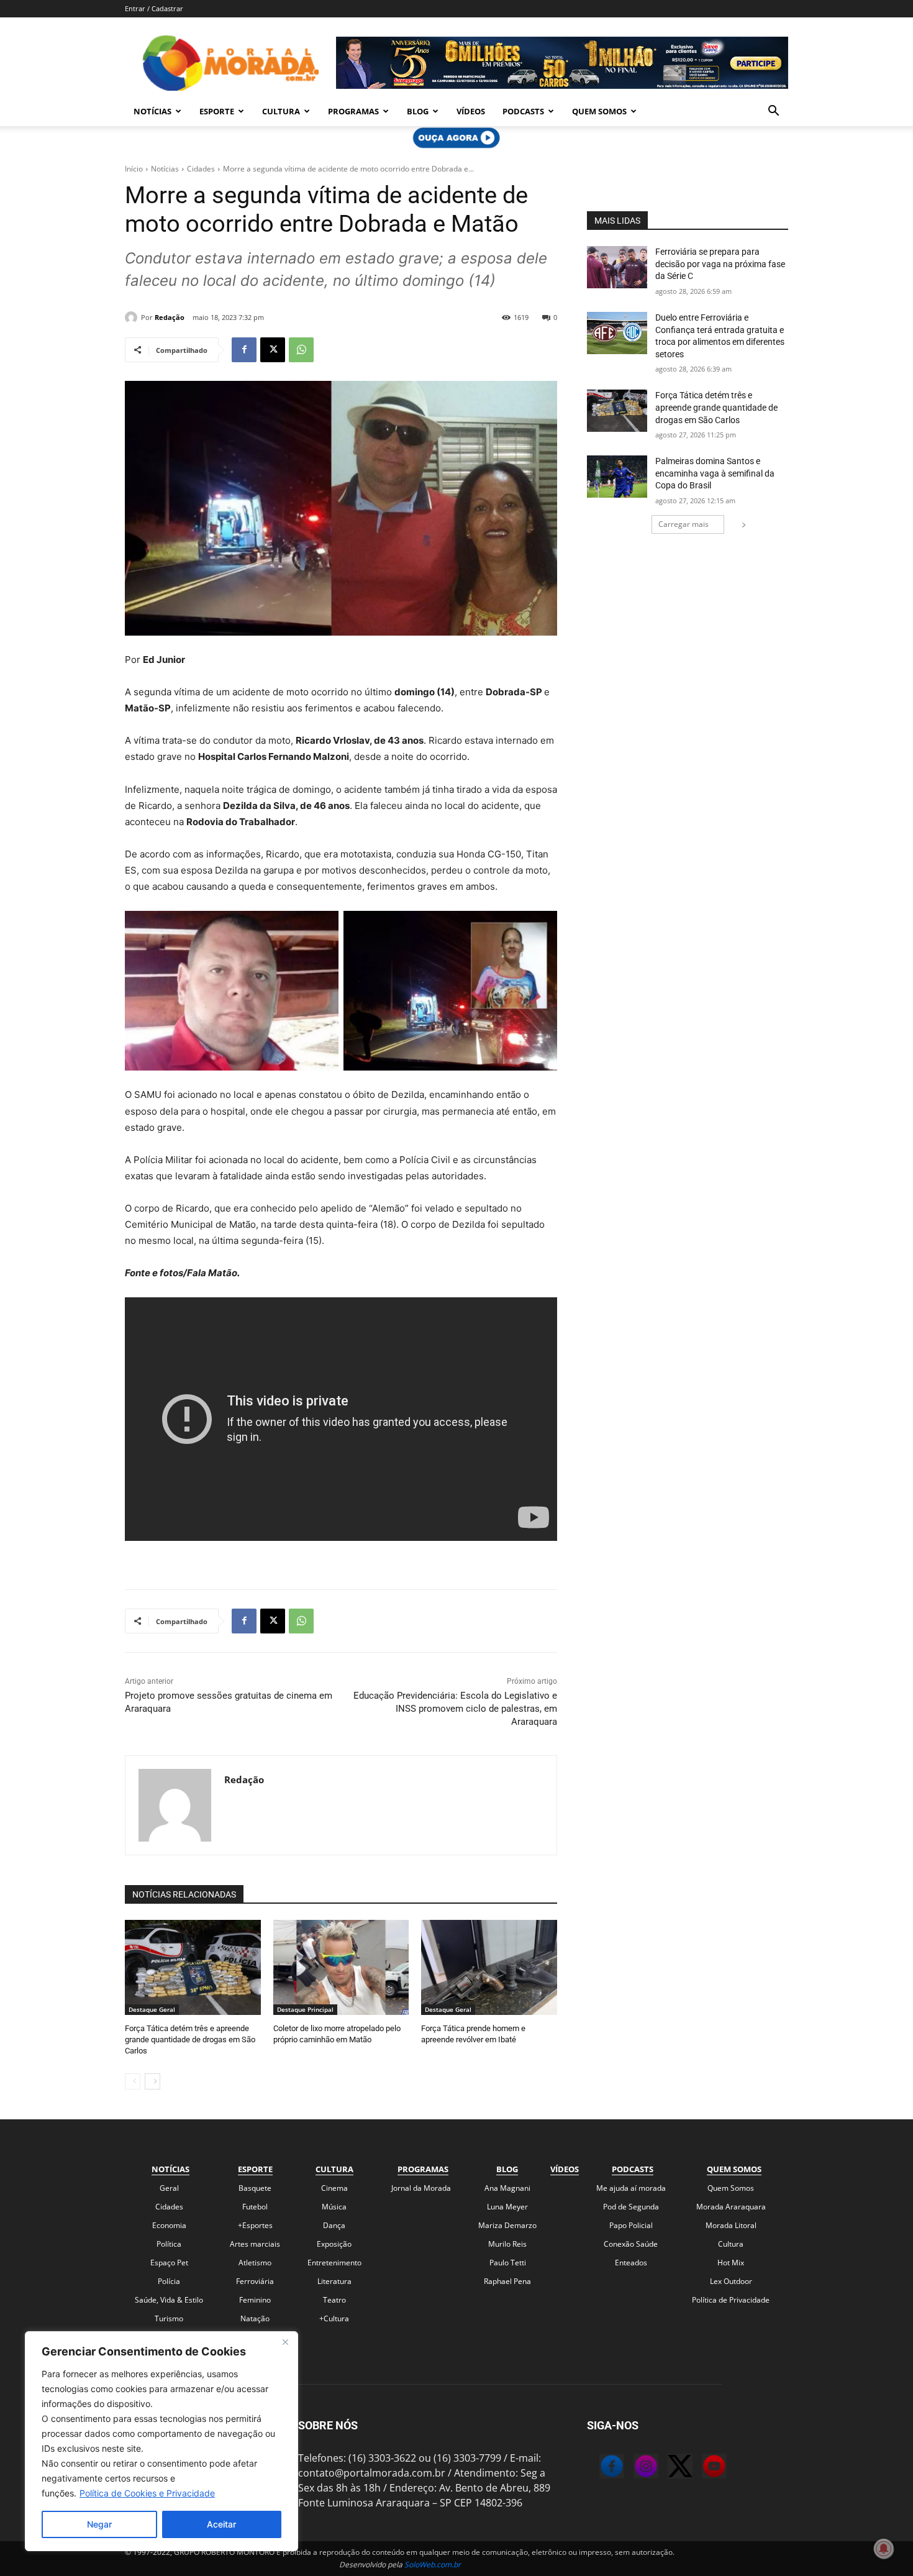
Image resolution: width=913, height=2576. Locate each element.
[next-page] (152, 2081)
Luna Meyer (507, 2207)
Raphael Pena (507, 2281)
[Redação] (133, 317)
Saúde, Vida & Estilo (169, 2300)
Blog (418, 111)
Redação (170, 317)
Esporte (217, 111)
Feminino (255, 2300)
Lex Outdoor (731, 2281)
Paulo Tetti (508, 2263)
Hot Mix (731, 2263)
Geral (169, 2188)
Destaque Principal (305, 2009)
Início (134, 169)
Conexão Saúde (631, 2244)
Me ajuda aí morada (631, 2188)
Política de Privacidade (731, 2300)
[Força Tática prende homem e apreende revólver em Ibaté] (489, 1967)
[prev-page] (133, 2081)
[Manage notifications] (884, 2549)
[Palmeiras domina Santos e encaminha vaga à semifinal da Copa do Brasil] (617, 477)
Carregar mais (684, 524)
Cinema (334, 2188)
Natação (255, 2318)
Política (169, 2244)
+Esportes (255, 2225)
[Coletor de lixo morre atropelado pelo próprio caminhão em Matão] (341, 1967)
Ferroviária (255, 2281)
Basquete (255, 2188)
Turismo (169, 2318)
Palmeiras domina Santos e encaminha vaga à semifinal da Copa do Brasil (715, 473)
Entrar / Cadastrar (154, 8)
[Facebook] (244, 350)
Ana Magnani (507, 2188)
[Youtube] (702, 2468)
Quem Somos (599, 111)
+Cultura (334, 2318)
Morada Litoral (731, 2225)
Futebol (255, 2207)
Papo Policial (631, 2225)
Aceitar (221, 2524)
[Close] (285, 2342)
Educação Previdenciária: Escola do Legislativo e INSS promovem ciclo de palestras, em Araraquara (455, 1709)
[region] (161, 2441)
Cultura (281, 111)
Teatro (334, 2300)
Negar (99, 2524)
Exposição (334, 2244)
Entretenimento (334, 2263)
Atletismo (255, 2263)
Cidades (201, 169)
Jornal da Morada (421, 2188)
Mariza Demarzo (507, 2225)
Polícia (169, 2281)
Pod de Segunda (631, 2207)
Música (334, 2207)
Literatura (334, 2281)
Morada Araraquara (731, 2207)
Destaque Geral (152, 2009)
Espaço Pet (169, 2263)
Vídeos (471, 111)
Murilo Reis (507, 2244)
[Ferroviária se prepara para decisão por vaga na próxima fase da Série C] (617, 267)
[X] (273, 350)
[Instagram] (634, 2468)
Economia (169, 2225)
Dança (334, 2225)
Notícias (152, 111)
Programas (353, 111)
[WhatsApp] (301, 350)
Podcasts (523, 111)
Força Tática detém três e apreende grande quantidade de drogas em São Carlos (190, 2039)
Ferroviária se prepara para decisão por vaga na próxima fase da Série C (720, 264)
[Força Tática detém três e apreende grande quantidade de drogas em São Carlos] (193, 1967)
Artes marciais (255, 2244)
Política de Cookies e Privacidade (147, 2493)
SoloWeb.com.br (433, 2565)
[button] (773, 112)
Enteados (631, 2263)
